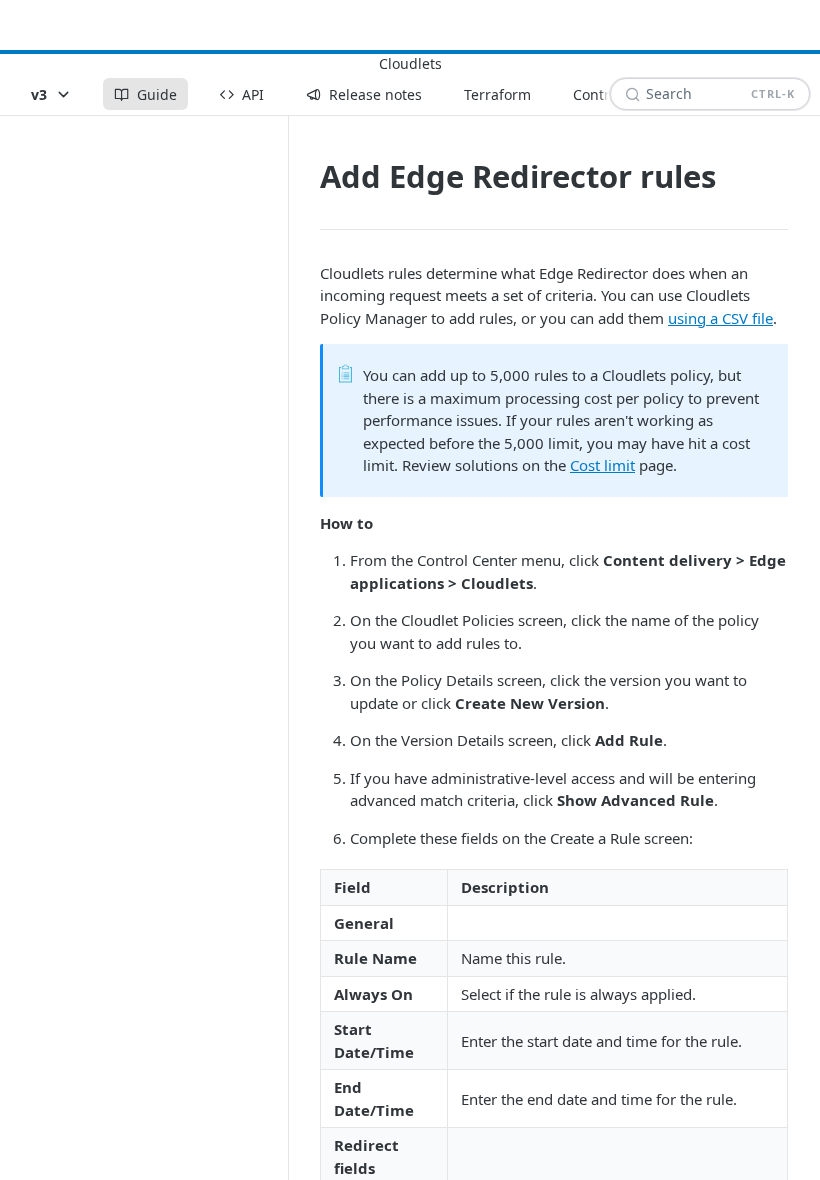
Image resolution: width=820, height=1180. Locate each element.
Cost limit (602, 465)
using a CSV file (720, 318)
